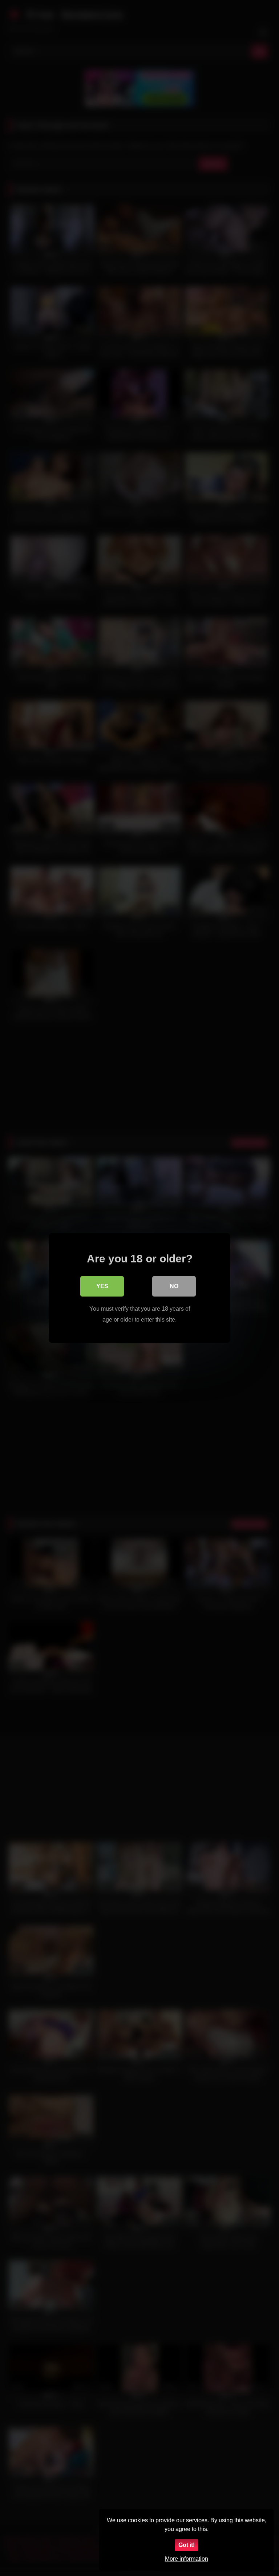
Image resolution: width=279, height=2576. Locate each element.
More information (187, 2559)
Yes (102, 1286)
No (174, 1286)
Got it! (187, 2545)
